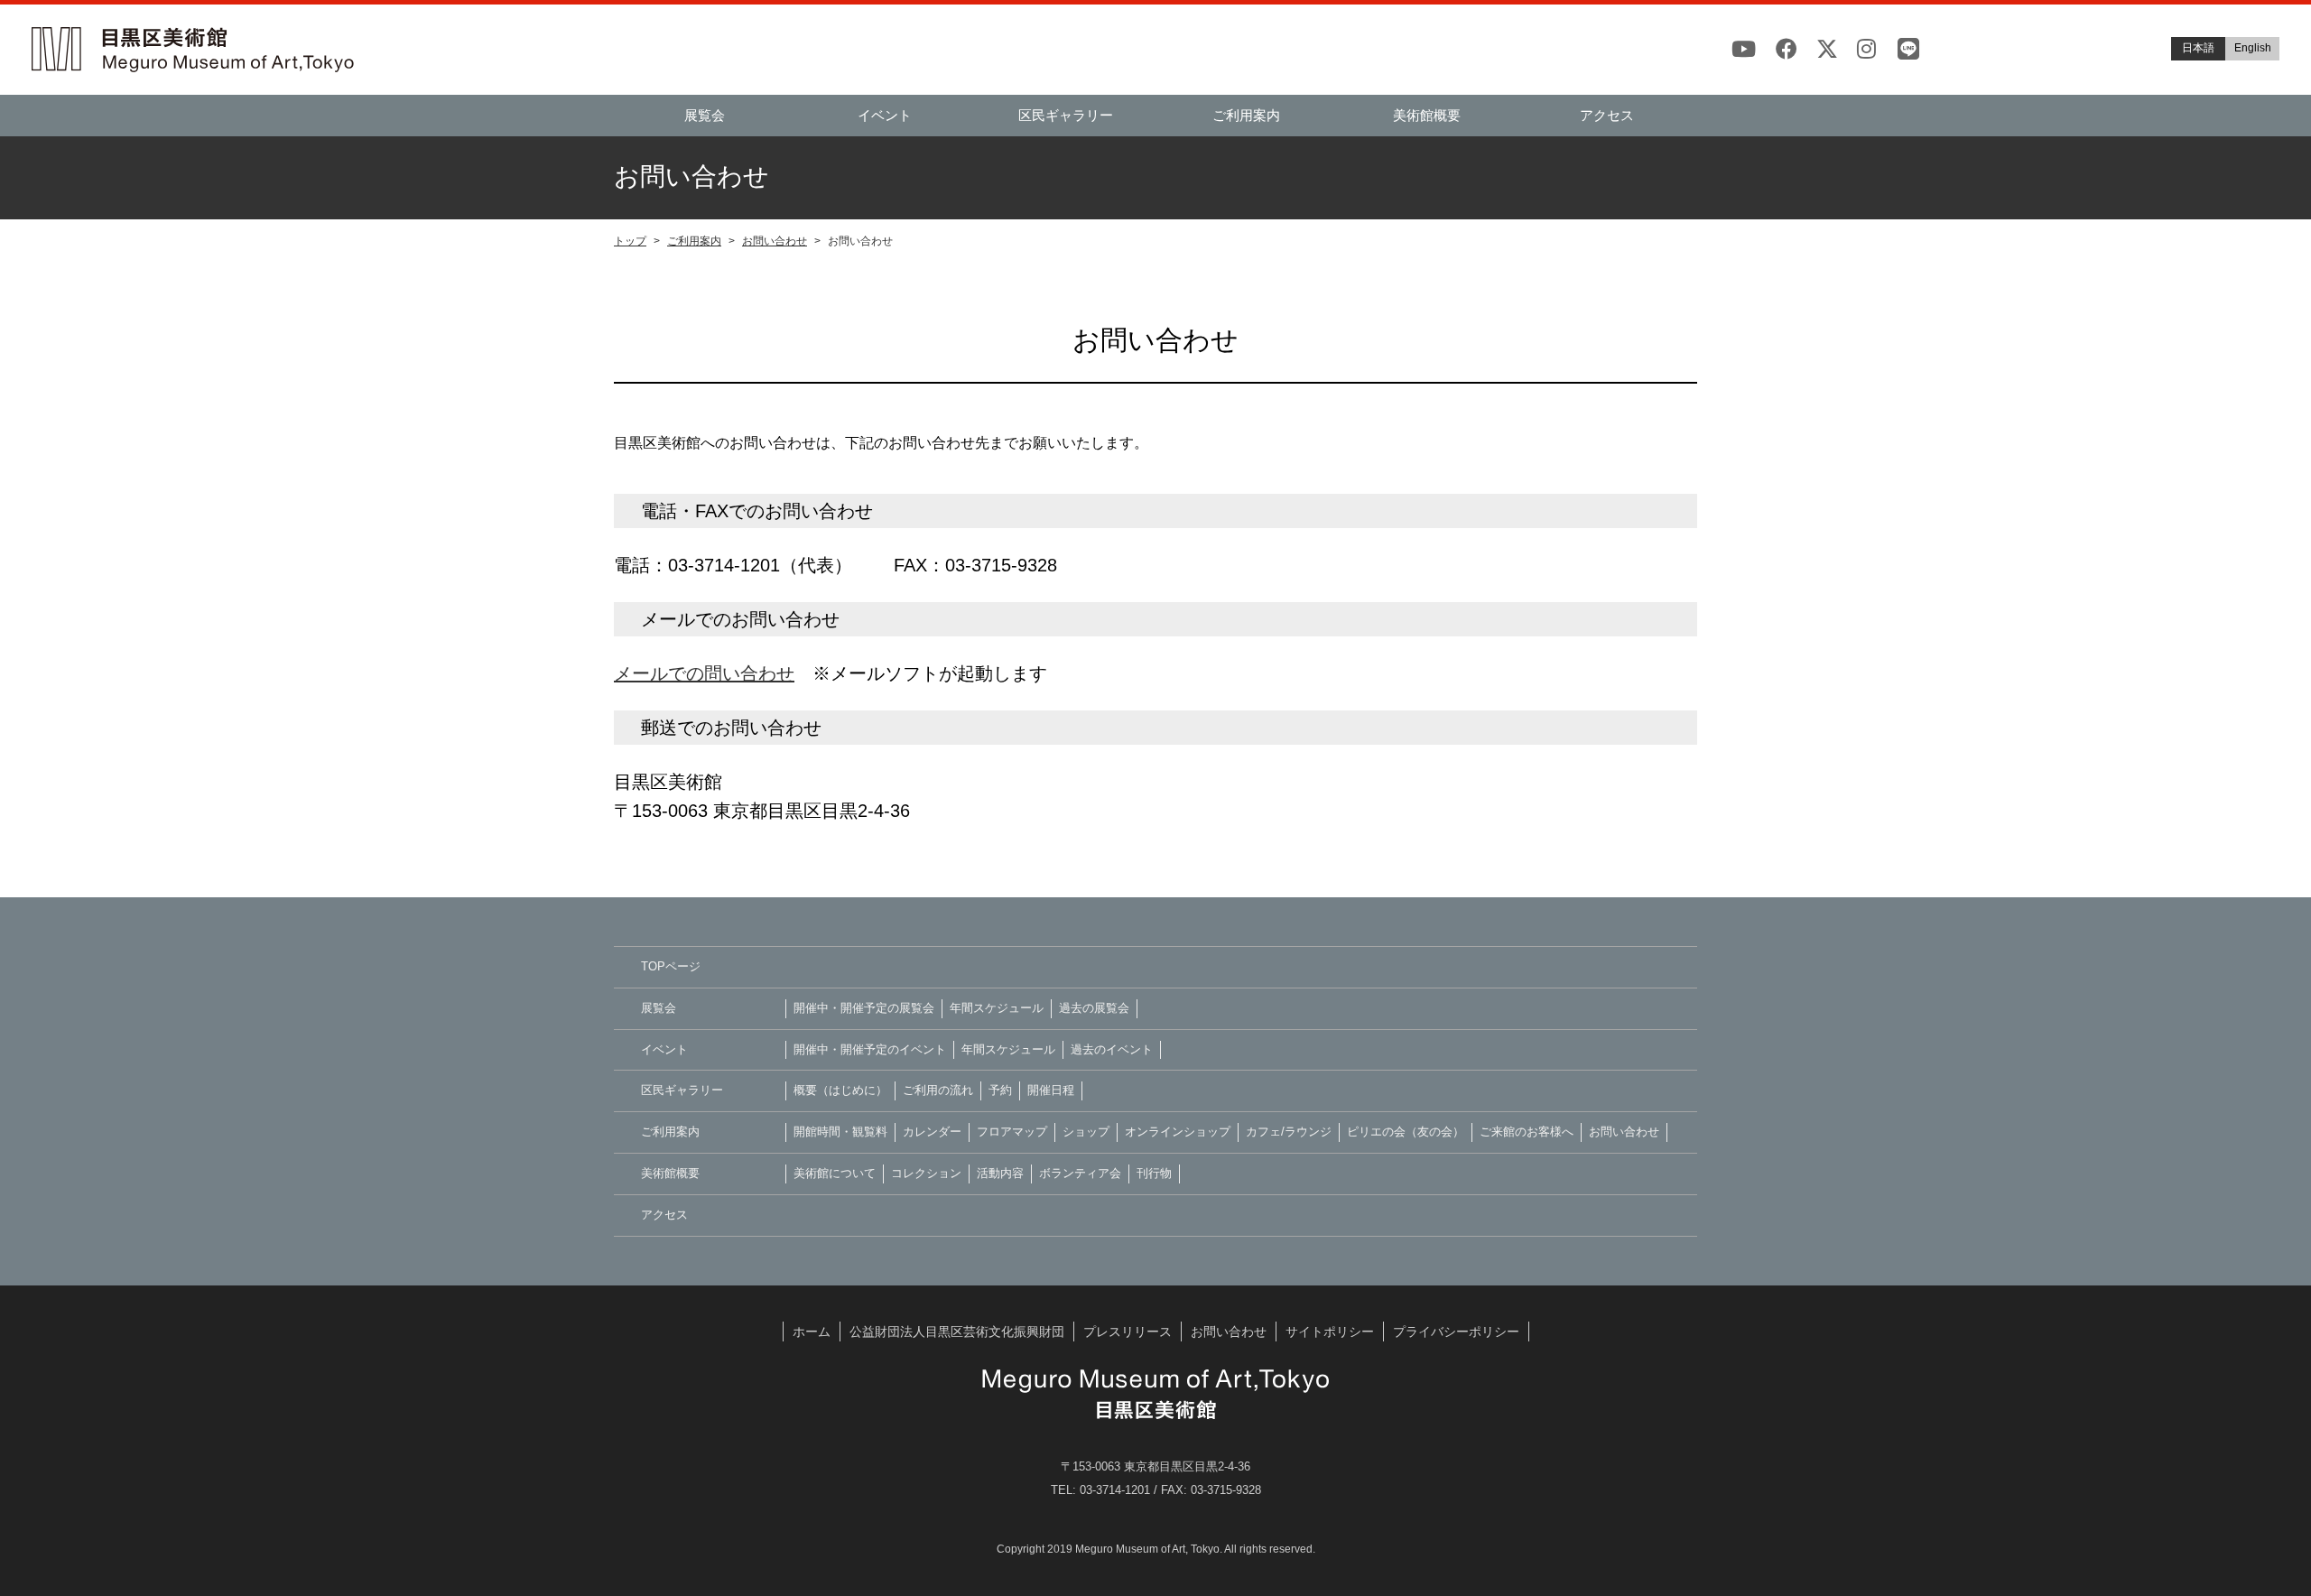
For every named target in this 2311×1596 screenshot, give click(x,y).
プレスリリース (1128, 1332)
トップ (630, 241)
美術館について (835, 1173)
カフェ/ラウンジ (1289, 1132)
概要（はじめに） (840, 1090)
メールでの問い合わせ (704, 673)
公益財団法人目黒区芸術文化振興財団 (957, 1332)
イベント (885, 115)
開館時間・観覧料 (840, 1132)
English (2253, 48)
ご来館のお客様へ (1527, 1132)
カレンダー (932, 1132)
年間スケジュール (997, 1008)
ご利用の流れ (938, 1090)
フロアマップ (1012, 1132)
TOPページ (671, 966)
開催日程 (1051, 1090)
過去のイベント (1112, 1049)
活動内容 (1000, 1173)
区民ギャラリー (1066, 115)
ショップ (1086, 1132)
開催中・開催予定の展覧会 (864, 1008)
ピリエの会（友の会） (1406, 1132)
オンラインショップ (1178, 1132)
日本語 (2198, 48)
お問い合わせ (775, 241)
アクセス (1607, 115)
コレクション (926, 1173)
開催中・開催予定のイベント (870, 1049)
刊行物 (1154, 1173)
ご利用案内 (1246, 115)
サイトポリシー (1330, 1332)
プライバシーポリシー (1456, 1332)
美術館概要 (1427, 115)
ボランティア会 (1080, 1173)
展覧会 (705, 115)
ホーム (812, 1332)
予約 (1000, 1090)
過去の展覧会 (1094, 1008)
